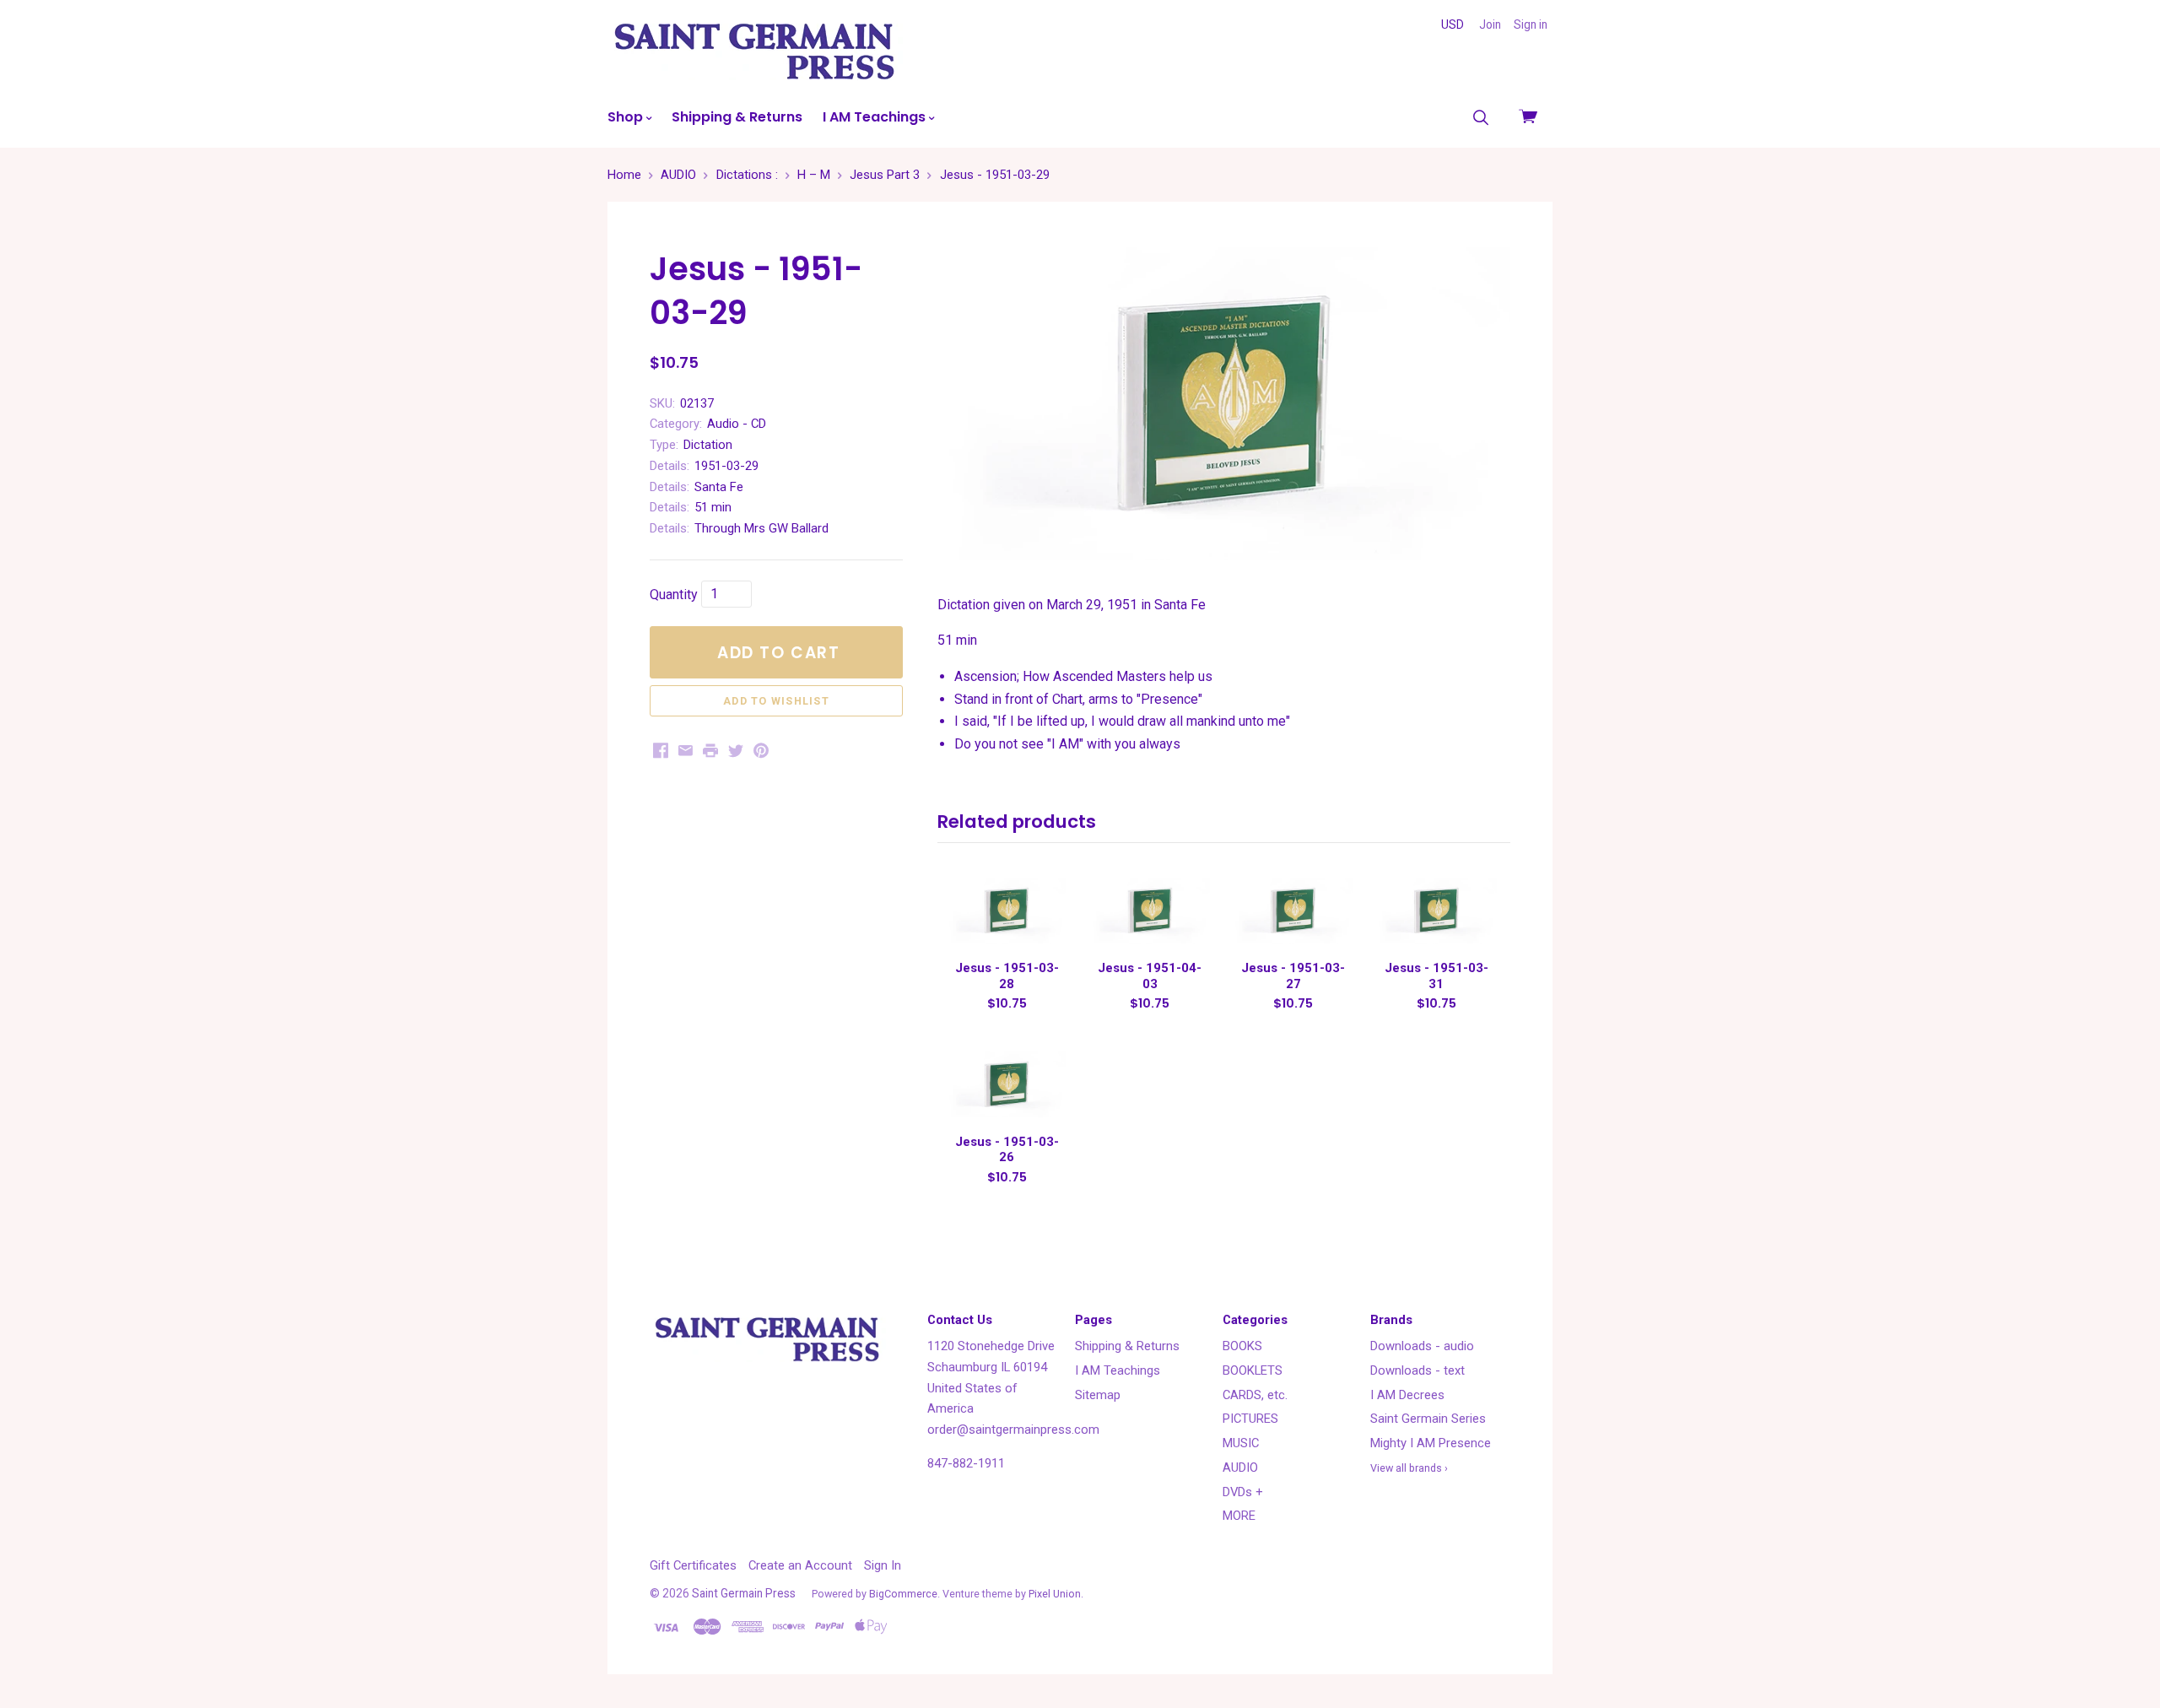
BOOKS (1242, 1346)
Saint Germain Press (744, 1593)
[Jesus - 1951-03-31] (1436, 911)
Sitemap (1098, 1395)
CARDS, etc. (1255, 1395)
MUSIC (1241, 1443)
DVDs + (1243, 1492)
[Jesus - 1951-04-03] (1150, 911)
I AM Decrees (1407, 1395)
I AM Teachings (876, 117)
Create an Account (800, 1565)
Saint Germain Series (1428, 1419)
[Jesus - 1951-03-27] (1293, 911)
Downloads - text (1417, 1370)
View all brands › (1409, 1468)
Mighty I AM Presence (1431, 1443)
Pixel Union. (1056, 1594)
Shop (627, 117)
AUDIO (1240, 1467)
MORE (1239, 1516)
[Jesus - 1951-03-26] (1007, 1084)
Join (1490, 24)
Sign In (883, 1565)
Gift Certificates (693, 1565)
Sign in (1531, 24)
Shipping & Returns (737, 117)
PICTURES (1250, 1419)
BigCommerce (903, 1594)
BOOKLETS (1253, 1370)
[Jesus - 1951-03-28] (1007, 911)
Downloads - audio (1422, 1346)
